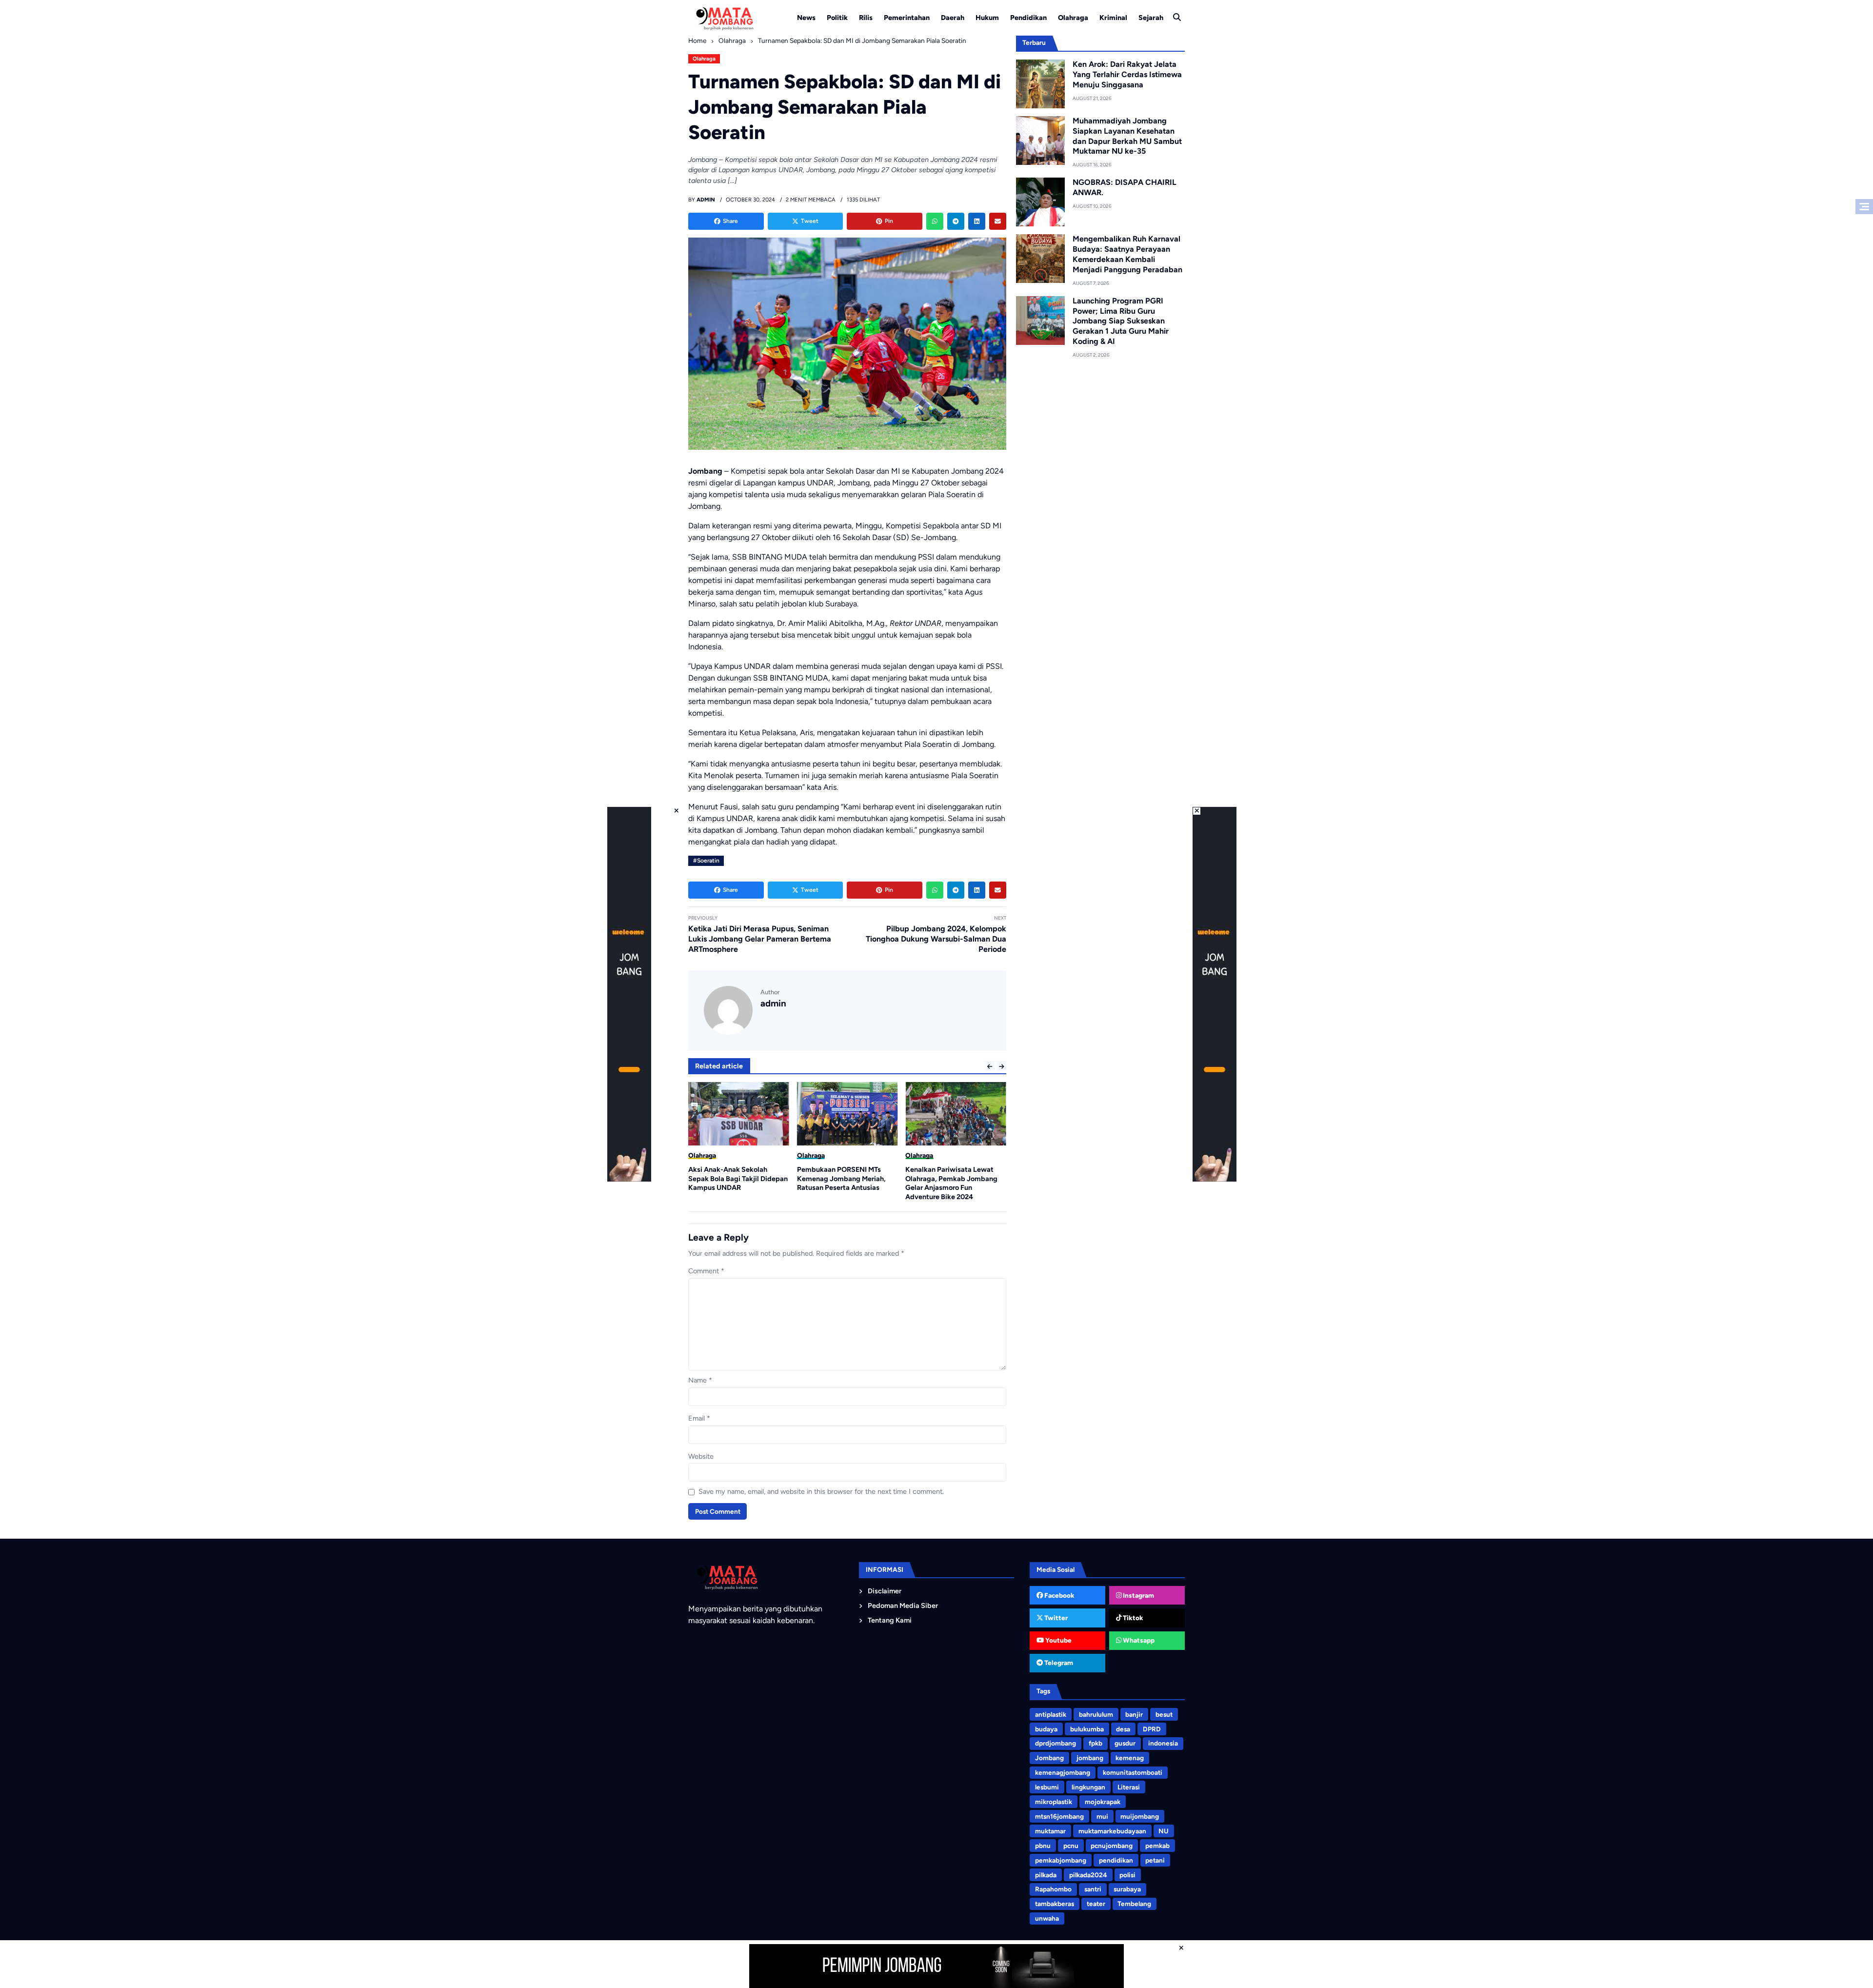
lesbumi (1047, 1787)
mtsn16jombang (1059, 1816)
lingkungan (1088, 1787)
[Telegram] (956, 221)
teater (1096, 1904)
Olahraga (1073, 18)
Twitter (1055, 1618)
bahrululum (1096, 1714)
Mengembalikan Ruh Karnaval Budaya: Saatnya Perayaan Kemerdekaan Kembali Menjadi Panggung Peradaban (1127, 254)
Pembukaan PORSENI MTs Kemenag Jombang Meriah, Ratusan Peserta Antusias (733, 1178)
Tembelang (1134, 1904)
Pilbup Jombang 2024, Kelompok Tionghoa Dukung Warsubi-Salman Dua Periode (936, 939)
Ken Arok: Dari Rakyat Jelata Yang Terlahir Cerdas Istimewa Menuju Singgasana (1127, 74)
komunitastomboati (1133, 1772)
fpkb (1096, 1743)
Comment (706, 1271)
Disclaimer (885, 1591)
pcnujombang (1112, 1846)
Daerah (953, 18)
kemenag (1130, 1758)
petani (1155, 1860)
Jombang (1049, 1758)
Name (700, 1380)
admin (773, 1003)
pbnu (1043, 1846)
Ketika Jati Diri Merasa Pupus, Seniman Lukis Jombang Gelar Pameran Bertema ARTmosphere (760, 939)
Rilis (866, 18)
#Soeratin (706, 861)
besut (1164, 1714)
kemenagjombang (1063, 1772)
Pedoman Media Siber (903, 1606)
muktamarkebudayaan (1112, 1831)
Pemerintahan (907, 18)
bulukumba (1087, 1729)
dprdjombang (1056, 1743)
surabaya (1127, 1889)
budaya (1046, 1729)
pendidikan (1116, 1860)
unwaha (1047, 1918)
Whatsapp (1138, 1640)
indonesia (1163, 1743)
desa (1123, 1729)
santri (1093, 1889)
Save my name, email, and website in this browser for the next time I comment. (821, 1491)
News (806, 18)
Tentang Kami (890, 1620)
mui (1102, 1816)
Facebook (1059, 1595)
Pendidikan (1028, 18)
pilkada (1046, 1875)
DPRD (1152, 1729)
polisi (1127, 1875)
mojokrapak (1103, 1802)
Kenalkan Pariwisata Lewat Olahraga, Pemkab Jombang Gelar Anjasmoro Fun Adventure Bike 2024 (843, 1183)
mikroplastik (1054, 1802)
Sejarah (1151, 18)
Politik (837, 18)
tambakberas (1055, 1904)
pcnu (1071, 1846)
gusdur (1125, 1743)
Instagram (1138, 1595)
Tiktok (1132, 1618)
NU (1164, 1831)
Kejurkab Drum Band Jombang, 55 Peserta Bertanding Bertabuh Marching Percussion (956, 1178)
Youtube (1058, 1640)
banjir (1134, 1714)
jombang (1090, 1758)
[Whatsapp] (935, 221)
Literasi (1129, 1787)
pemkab (1157, 1846)
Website (701, 1456)
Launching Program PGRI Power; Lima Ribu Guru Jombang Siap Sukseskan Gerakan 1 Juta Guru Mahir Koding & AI (1121, 321)
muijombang (1140, 1816)
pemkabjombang (1061, 1860)
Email (699, 1418)
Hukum (987, 18)
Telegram (1058, 1663)
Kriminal (1113, 18)
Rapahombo (1053, 1889)
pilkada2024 (1088, 1875)
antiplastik (1051, 1714)
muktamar (1050, 1831)
